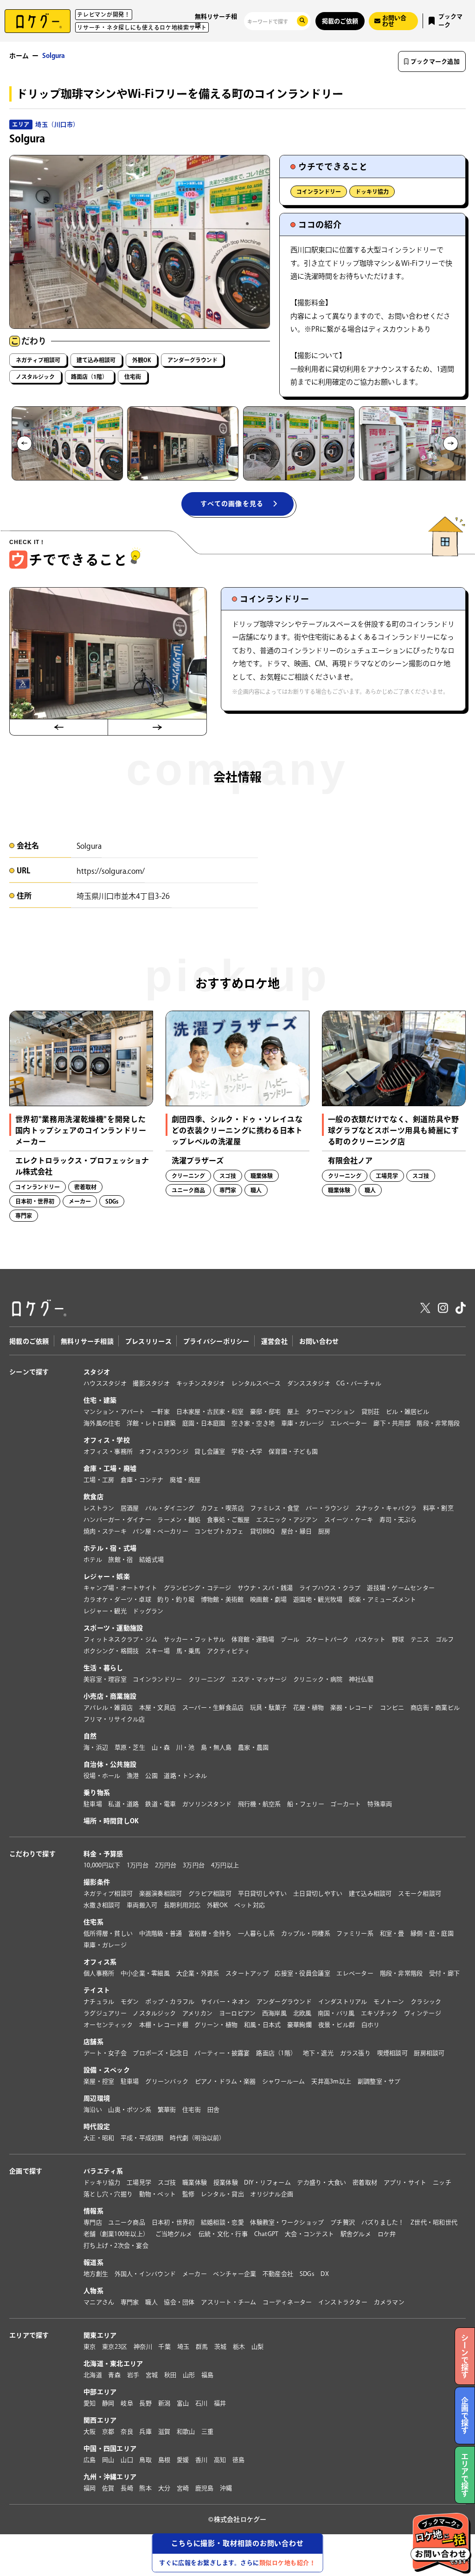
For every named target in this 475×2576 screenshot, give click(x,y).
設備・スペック (107, 2070)
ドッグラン (148, 1611)
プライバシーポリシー (216, 1341)
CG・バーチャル (359, 1383)
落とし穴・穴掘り (108, 2194)
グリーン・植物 (216, 2025)
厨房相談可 (429, 2053)
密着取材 (365, 2182)
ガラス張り (355, 2053)
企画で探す (26, 2171)
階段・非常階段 (438, 1423)
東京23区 (115, 2347)
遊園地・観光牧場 (318, 1599)
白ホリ (371, 2025)
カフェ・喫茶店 (222, 1508)
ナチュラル (99, 2002)
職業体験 (195, 2182)
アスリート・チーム (228, 2302)
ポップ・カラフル (170, 2002)
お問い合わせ (319, 1341)
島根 (164, 2460)
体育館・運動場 (253, 1639)
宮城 (152, 2375)
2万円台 (166, 1865)
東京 (90, 2347)
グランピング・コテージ (198, 1588)
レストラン (99, 1508)
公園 (151, 1776)
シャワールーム (284, 2081)
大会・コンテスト (309, 2234)
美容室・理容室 (105, 1679)
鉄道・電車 (160, 1804)
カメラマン (389, 2302)
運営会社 (274, 1341)
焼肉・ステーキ (105, 1531)
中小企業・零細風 (145, 1973)
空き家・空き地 (253, 1423)
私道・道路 (123, 1804)
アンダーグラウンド (193, 360)
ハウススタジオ (105, 1383)
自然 (90, 1736)
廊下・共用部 (392, 1423)
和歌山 (186, 2432)
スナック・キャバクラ (386, 1508)
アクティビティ (228, 1651)
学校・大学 (247, 1451)
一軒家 (160, 1412)
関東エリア (100, 2335)
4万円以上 (225, 1865)
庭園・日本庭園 (204, 1423)
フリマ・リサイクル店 (114, 1719)
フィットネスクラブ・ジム (120, 1639)
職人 (151, 2302)
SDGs (307, 2274)
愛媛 (183, 2460)
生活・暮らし (103, 1668)
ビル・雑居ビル (408, 1412)
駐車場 (93, 1804)
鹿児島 (205, 2488)
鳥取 (145, 2460)
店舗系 (93, 2042)
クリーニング (207, 1679)
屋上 (293, 1412)
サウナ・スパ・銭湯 (265, 1588)
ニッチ (442, 2182)
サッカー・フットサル (195, 1639)
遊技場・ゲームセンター (401, 1588)
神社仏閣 (361, 1679)
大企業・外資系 (198, 1973)
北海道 (93, 2375)
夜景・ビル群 (337, 2025)
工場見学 (139, 2182)
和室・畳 (392, 1933)
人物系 (93, 2291)
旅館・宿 (120, 1560)
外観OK (141, 360)
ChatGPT (266, 2234)
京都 (108, 2432)
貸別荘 (371, 1412)
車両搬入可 (142, 1905)
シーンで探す (29, 1372)
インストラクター (343, 2302)
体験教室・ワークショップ (287, 2222)
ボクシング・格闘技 (111, 1651)
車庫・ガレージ (303, 1423)
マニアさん (99, 2302)
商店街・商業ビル (435, 1708)
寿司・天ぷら (398, 1520)
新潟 (164, 2403)
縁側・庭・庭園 (432, 1933)
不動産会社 (278, 2274)
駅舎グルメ (356, 2234)
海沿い (93, 2110)
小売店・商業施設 (110, 1696)
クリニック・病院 (318, 1679)
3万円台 (194, 1865)
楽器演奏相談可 (161, 1894)
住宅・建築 (100, 1400)
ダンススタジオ (309, 1383)
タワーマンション (330, 1412)
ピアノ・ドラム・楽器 (225, 2081)
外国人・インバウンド (145, 2274)
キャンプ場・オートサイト (120, 1588)
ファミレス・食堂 (275, 1508)
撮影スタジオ (151, 1383)
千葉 (164, 2347)
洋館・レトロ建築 (151, 1423)
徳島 (239, 2460)
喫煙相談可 (392, 2053)
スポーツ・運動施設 (113, 1628)
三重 (208, 2432)
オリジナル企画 (272, 2194)
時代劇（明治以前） (197, 2138)
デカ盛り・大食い (321, 2182)
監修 (189, 2194)
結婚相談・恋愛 (222, 2222)
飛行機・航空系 (260, 1804)
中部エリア (100, 2392)
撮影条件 (97, 1882)
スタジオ (97, 1372)
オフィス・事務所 (108, 1451)
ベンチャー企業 (234, 2274)
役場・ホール (102, 1776)
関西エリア (100, 2420)
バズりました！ (383, 2222)
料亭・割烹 (438, 1508)
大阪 (90, 2432)
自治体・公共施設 (110, 1764)
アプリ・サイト (405, 2182)
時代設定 (97, 2127)
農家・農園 (253, 1747)
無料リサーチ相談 (216, 21)
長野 (145, 2403)
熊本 (145, 2488)
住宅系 (93, 1922)
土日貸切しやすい (318, 1894)
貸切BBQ (262, 1531)
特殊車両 (380, 1804)
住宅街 (133, 377)
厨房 (324, 1531)
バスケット (370, 1639)
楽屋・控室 (99, 2081)
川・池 (186, 1747)
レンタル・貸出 (222, 2194)
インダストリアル (343, 2002)
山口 (127, 2460)
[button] (67, 443)
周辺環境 (97, 2098)
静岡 (108, 2403)
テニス (420, 1639)
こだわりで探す (32, 1854)
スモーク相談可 (420, 1894)
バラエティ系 (103, 2171)
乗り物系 (97, 1793)
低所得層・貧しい (108, 1933)
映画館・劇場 (269, 1599)
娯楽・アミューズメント (383, 1599)
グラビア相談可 (210, 1894)
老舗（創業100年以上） (116, 2234)
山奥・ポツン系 (130, 2110)
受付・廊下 (444, 1973)
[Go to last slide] (24, 443)
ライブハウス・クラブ (330, 1588)
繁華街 (167, 2110)
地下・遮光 (318, 2053)
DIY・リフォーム (267, 2182)
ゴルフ (445, 1639)
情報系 (93, 2211)
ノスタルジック (35, 377)
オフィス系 (100, 1962)
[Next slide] (451, 443)
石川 (202, 2403)
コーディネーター (287, 2302)
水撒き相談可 (102, 1905)
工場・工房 (99, 1480)
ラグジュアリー (105, 2013)
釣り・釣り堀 (176, 1599)
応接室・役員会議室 (302, 1973)
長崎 (127, 2488)
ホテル (93, 1560)
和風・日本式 (263, 2025)
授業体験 (226, 2182)
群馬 (202, 2347)
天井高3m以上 (331, 2081)
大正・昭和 (99, 2138)
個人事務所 (99, 1973)
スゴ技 (167, 2182)
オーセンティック (108, 2025)
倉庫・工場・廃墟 (110, 1468)
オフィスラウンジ (164, 1451)
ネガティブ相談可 (38, 360)
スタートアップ (247, 1973)
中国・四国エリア (110, 2448)
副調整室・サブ (379, 2081)
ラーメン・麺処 (179, 1520)
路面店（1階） (89, 377)
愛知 (90, 2403)
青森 (114, 2375)
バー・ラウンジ (327, 1508)
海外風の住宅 (102, 1423)
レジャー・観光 (105, 1611)
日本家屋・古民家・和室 (210, 1412)
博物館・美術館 (222, 1599)
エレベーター (349, 1423)
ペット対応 (250, 1905)
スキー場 (157, 1651)
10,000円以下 (102, 1865)
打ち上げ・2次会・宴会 (116, 2246)
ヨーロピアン (237, 2013)
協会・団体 (179, 2302)
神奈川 (143, 2347)
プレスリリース (148, 1341)
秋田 (170, 2375)
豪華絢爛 (299, 2025)
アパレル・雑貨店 (108, 1708)
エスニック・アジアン (287, 1520)
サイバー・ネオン (225, 2002)
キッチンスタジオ (201, 1383)
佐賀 (108, 2488)
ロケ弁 (387, 2234)
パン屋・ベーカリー (160, 1531)
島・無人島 (216, 1747)
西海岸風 (274, 2013)
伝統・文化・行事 (223, 2234)
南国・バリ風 (336, 2013)
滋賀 (164, 2432)
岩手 (133, 2375)
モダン (130, 2002)
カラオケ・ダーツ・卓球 (117, 1599)
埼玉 (183, 2347)
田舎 (214, 2110)
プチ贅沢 (343, 2222)
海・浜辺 (96, 1747)
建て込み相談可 (96, 360)
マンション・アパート (114, 1412)
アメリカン (197, 2013)
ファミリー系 (355, 1933)
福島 (208, 2375)
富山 (183, 2403)
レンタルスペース (256, 1383)
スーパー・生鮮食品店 (213, 1708)
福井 (220, 2403)
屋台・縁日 (296, 1531)
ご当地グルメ (174, 2234)
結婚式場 (151, 1560)
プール (290, 1639)
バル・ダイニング (170, 1508)
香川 (202, 2460)
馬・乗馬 (189, 1651)
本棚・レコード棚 (164, 2025)
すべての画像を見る (232, 504)
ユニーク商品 (127, 2222)
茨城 (221, 2347)
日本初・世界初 (173, 2222)
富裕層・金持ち (210, 1933)
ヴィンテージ (423, 2013)
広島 (90, 2460)
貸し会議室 (210, 1451)
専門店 (93, 2222)
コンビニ (392, 1708)
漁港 (133, 1776)
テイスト (97, 1990)
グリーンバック (167, 2081)
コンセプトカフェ (219, 1531)
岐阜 (127, 2403)
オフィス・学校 (107, 1440)
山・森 (161, 1747)
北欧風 (302, 2013)
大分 (164, 2488)
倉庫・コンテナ (142, 1480)
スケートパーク (327, 1639)
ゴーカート (346, 1804)
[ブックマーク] (141, 1022)
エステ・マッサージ (259, 1679)
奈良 (127, 2432)
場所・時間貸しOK (111, 1821)
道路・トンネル (185, 1776)
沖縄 (226, 2488)
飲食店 (93, 1497)
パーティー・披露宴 (222, 2053)
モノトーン (389, 2002)
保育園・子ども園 (293, 1451)
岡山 (108, 2460)
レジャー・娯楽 (107, 1576)
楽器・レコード (352, 1708)
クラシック (426, 2002)
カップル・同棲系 (306, 1933)
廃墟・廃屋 (185, 1480)
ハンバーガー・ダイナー (117, 1520)
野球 (398, 1639)
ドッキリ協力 (372, 192)
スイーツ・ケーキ (349, 1520)
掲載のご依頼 (340, 21)
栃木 (239, 2347)
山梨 (258, 2347)
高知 (220, 2460)
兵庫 (145, 2432)
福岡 (90, 2488)
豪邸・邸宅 (265, 1412)
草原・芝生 (130, 1747)
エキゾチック (379, 2013)
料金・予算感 (103, 1854)
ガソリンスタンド (207, 1804)
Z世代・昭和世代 (434, 2222)
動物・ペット (158, 2194)
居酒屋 (130, 1508)
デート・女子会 (105, 2053)
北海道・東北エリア (113, 2364)
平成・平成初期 (142, 2138)
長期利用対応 (182, 1905)
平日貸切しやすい (263, 1894)
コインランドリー (319, 192)
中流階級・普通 (161, 1933)
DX (325, 2274)
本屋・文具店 (158, 1708)
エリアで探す (29, 2335)
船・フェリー (306, 1804)
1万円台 (138, 1865)
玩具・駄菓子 (269, 1708)
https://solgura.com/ (111, 871)
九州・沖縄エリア (110, 2477)
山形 (189, 2375)
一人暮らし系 (257, 1933)
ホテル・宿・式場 (110, 1548)
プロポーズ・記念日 (160, 2053)
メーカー (195, 2274)
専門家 (130, 2302)
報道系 (93, 2262)
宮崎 (183, 2488)
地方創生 (96, 2274)
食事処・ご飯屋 (228, 1520)
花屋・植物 (308, 1708)
